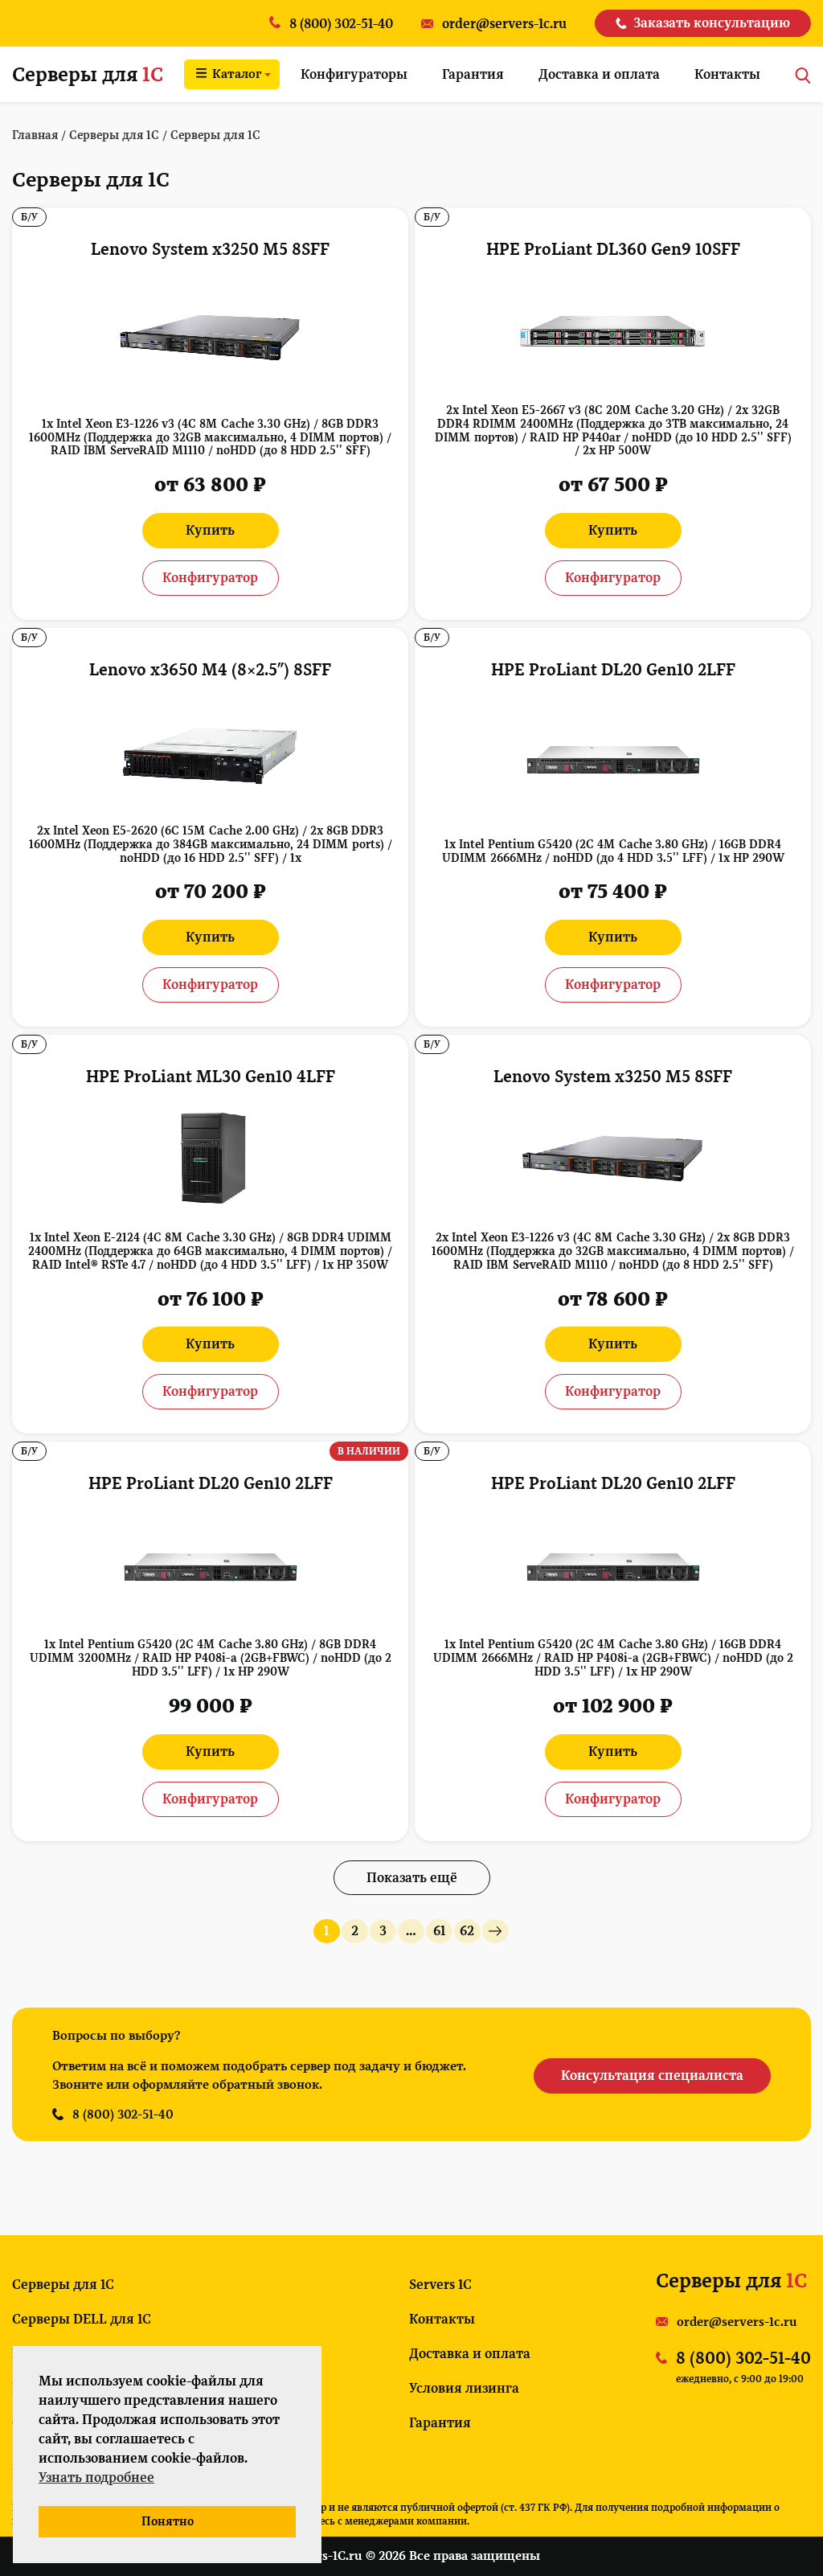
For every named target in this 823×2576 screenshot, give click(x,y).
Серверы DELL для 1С (82, 2319)
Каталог (237, 74)
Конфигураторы (354, 74)
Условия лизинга (464, 2388)
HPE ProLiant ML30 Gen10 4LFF (211, 1077)
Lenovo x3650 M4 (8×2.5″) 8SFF (210, 670)
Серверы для (88, 74)
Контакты (727, 74)
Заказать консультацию (712, 23)
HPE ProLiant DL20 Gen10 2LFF (613, 670)
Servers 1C (440, 2285)
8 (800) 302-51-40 (123, 2115)
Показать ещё (412, 1878)
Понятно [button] (168, 2521)
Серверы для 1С (63, 2285)
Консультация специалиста (652, 2076)
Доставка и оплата (599, 74)
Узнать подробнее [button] (96, 2478)
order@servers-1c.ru (737, 2322)
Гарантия (473, 74)
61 (439, 1931)
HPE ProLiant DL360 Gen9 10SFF (613, 249)
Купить (210, 530)
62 (467, 1931)
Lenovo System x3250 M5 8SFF (210, 249)
